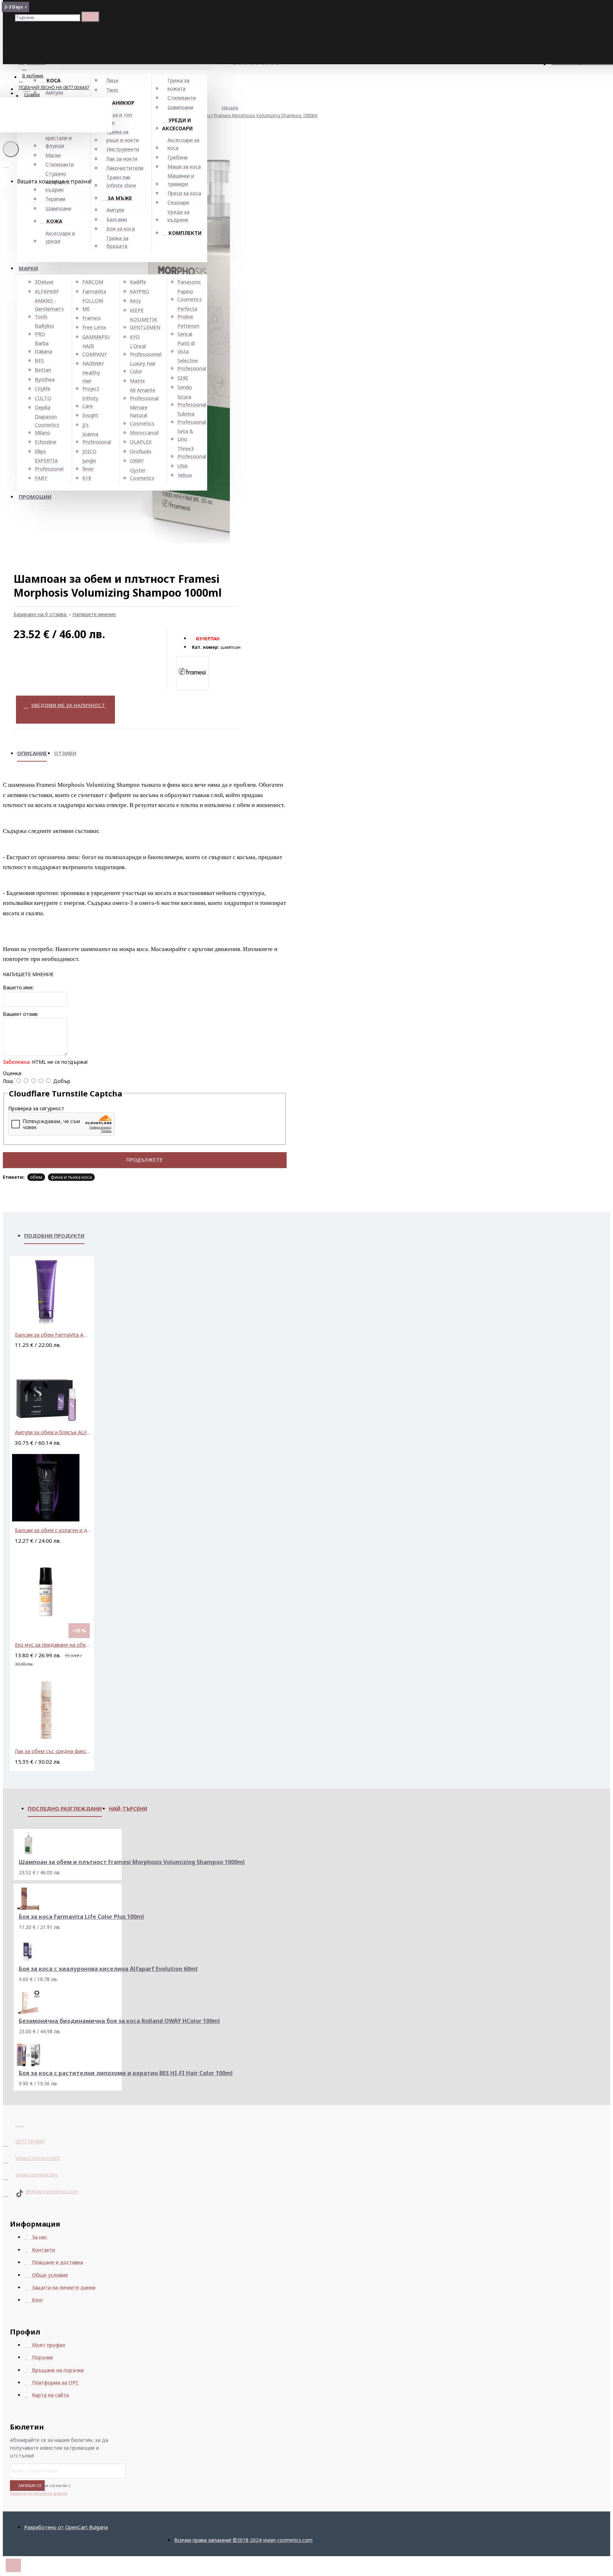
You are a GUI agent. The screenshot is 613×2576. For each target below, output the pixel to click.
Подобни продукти (54, 1236)
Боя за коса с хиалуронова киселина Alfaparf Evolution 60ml (108, 1969)
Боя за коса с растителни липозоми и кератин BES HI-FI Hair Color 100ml (126, 2073)
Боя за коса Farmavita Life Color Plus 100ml (81, 1917)
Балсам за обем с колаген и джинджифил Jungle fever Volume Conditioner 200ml (53, 1530)
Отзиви (65, 753)
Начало (230, 107)
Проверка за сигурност (36, 1108)
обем (36, 1177)
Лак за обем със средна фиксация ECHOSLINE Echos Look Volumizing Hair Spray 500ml (53, 1751)
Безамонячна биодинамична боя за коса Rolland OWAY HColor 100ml (119, 2021)
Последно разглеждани (65, 1808)
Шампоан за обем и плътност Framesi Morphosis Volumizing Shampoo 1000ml (233, 115)
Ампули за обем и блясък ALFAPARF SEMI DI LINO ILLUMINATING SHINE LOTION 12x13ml (53, 1432)
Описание (32, 753)
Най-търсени (128, 1808)
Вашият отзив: (21, 1014)
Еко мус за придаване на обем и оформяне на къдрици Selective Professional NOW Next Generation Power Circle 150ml (53, 1645)
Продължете (145, 1160)
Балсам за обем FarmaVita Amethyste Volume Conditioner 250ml (53, 1335)
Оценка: (12, 1073)
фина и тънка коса (71, 1177)
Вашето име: (18, 987)
